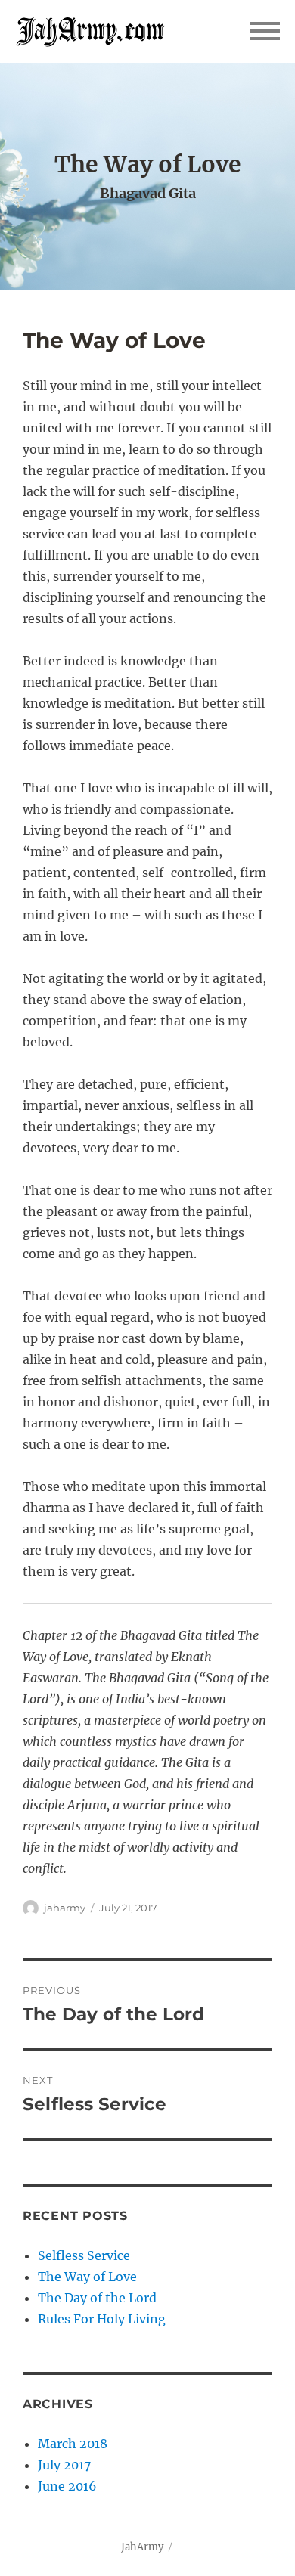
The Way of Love (87, 2277)
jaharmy (65, 1908)
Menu (265, 31)
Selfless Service (84, 2255)
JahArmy (142, 2547)
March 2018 (73, 2444)
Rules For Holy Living (102, 2319)
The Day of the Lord (97, 2298)
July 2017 (64, 2465)
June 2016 (67, 2486)
